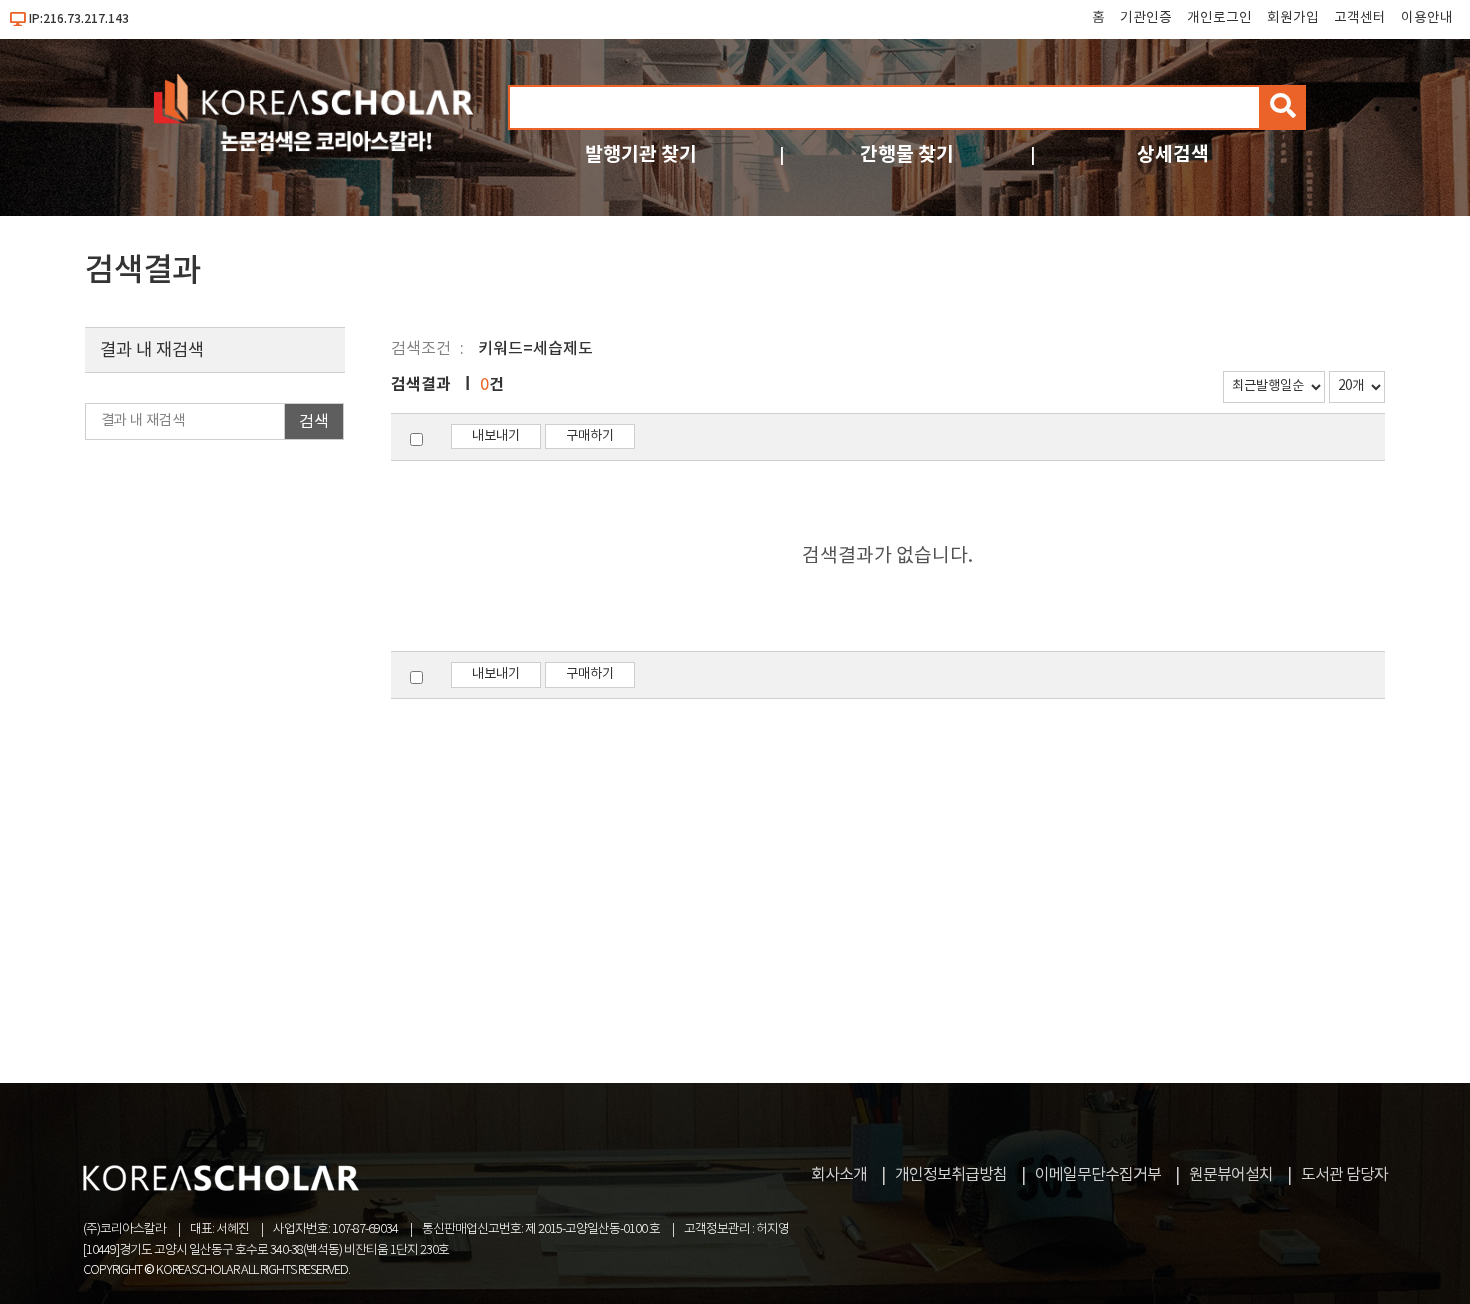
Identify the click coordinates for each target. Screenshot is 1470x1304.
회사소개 (839, 1175)
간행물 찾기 (907, 154)
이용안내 (1427, 18)
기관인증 (1146, 18)
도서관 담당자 (1344, 1175)
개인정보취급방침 (951, 1175)
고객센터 (1360, 18)
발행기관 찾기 (641, 154)
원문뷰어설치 (1231, 1175)
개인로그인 (1219, 18)
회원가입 (1293, 18)
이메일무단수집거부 (1098, 1175)
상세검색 (1173, 154)
